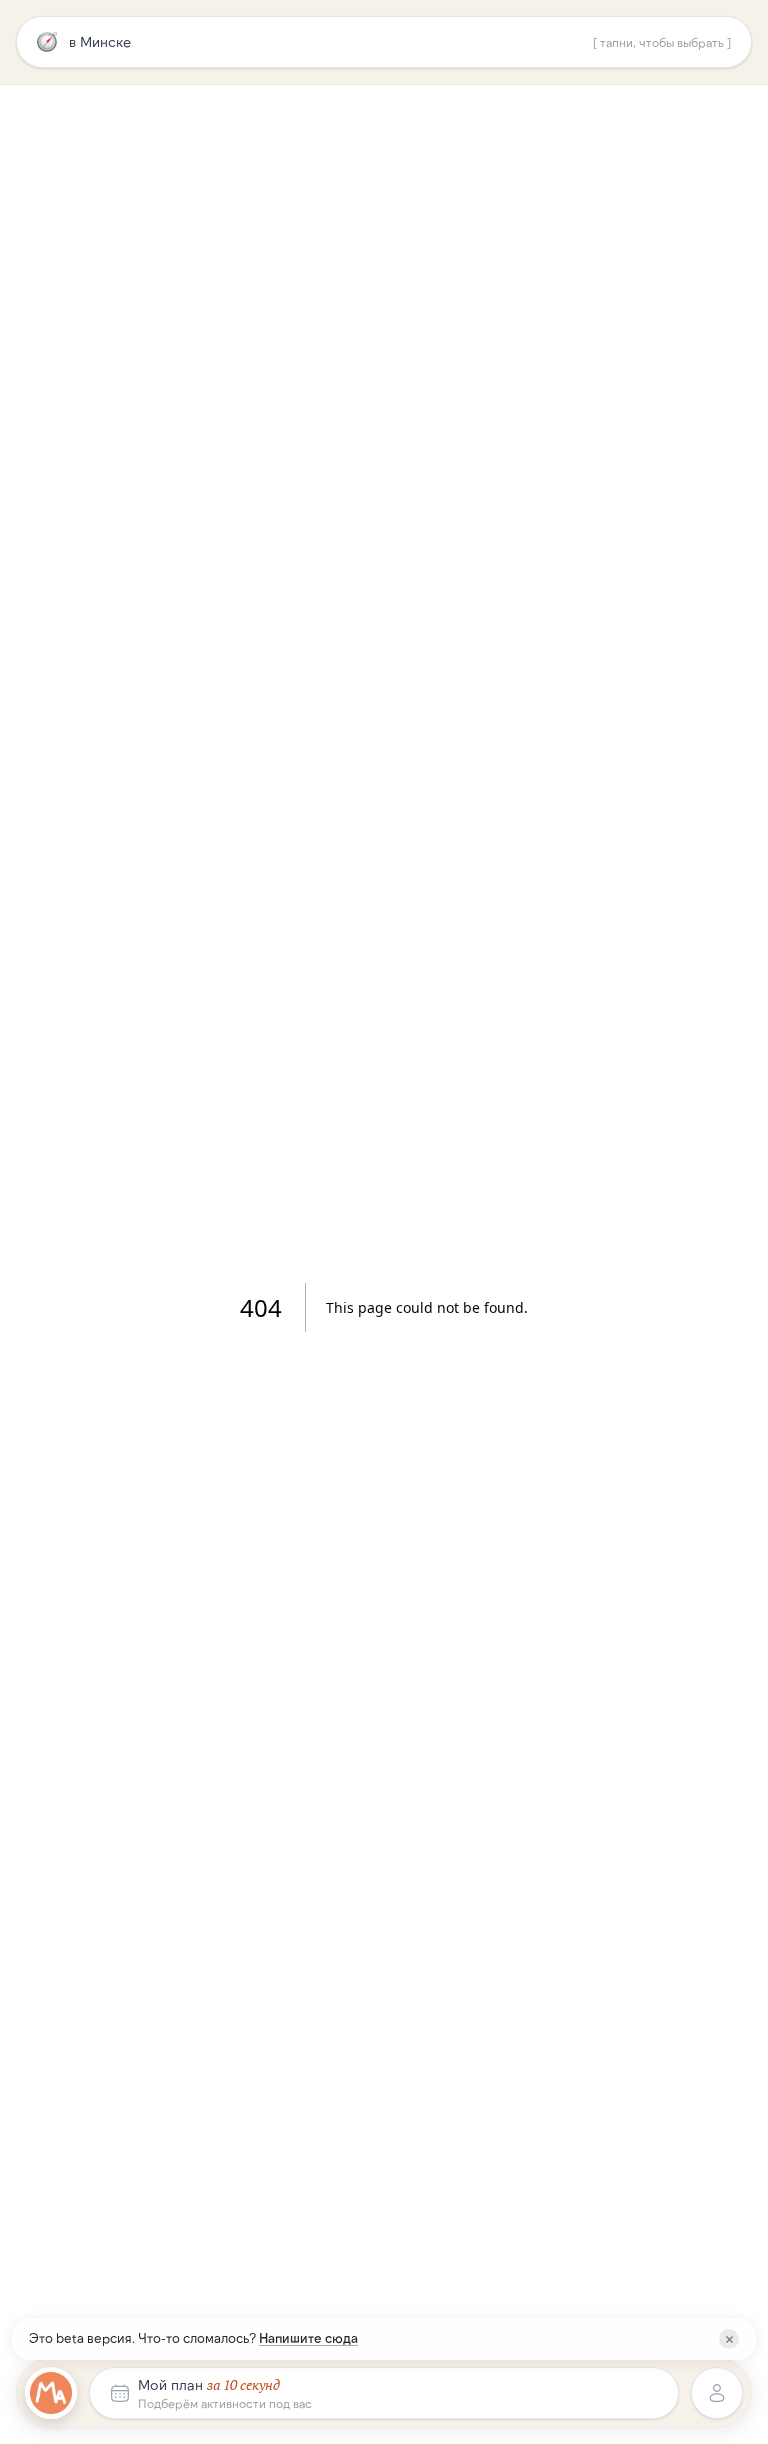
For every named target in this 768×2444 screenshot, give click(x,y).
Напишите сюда (308, 2338)
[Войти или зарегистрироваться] (717, 2393)
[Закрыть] (729, 2339)
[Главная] (51, 2393)
